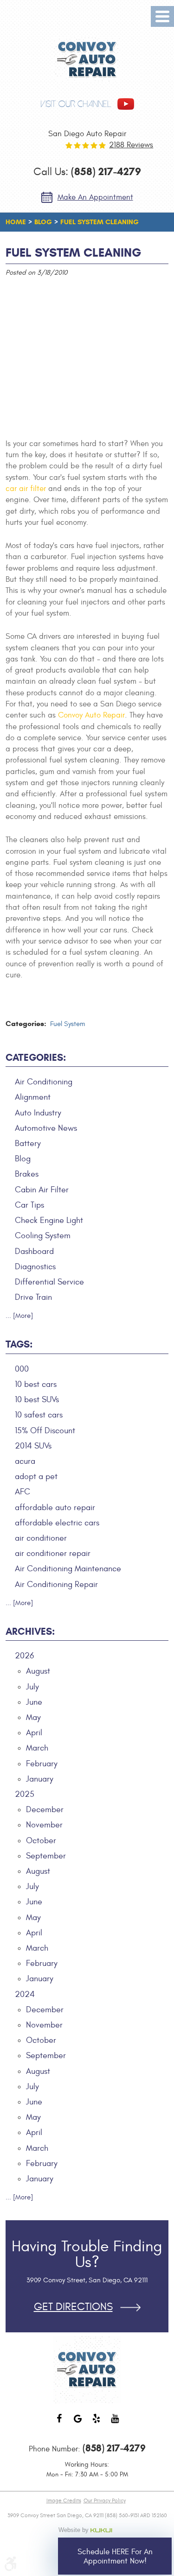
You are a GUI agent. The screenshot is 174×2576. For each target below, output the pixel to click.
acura (25, 1461)
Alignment (33, 1097)
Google (78, 2423)
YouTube (115, 2423)
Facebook (59, 2423)
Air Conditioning (44, 1082)
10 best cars (36, 1384)
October (41, 1841)
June (34, 1702)
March (37, 1748)
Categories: (36, 1058)
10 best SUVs (37, 1400)
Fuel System (68, 1024)
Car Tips (29, 1205)
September (46, 1856)
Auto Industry (38, 1113)
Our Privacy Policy (105, 2500)
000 (22, 1369)
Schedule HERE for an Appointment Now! (115, 2557)
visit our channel (76, 104)
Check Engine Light (49, 1220)
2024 (25, 1994)
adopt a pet (36, 1477)
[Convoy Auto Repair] (87, 60)
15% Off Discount (45, 1431)
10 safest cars (39, 1415)
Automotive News (46, 1128)
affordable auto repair (55, 1508)
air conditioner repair (53, 1553)
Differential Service (49, 1282)
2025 (25, 1794)
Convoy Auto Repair (91, 715)
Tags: (19, 1344)
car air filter (26, 489)
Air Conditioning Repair (56, 1584)
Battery (28, 1143)
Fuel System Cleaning (100, 222)
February (42, 1764)
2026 (24, 1656)
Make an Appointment (95, 197)
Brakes (27, 1174)
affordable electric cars (57, 1523)
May (33, 1717)
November (44, 1825)
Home (16, 222)
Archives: (30, 1631)
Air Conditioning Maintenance (68, 1569)
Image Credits (64, 2500)
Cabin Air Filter (42, 1190)
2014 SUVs (33, 1446)
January (40, 1779)
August (38, 1671)
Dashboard (34, 1251)
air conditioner (41, 1538)
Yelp (97, 2423)
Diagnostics (35, 1267)
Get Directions (73, 2307)
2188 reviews (131, 145)
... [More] (19, 1316)
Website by (87, 2530)
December (45, 1810)
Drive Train (33, 1297)
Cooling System (43, 1236)
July (32, 1687)
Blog (43, 222)
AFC (23, 1492)
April (34, 1733)
